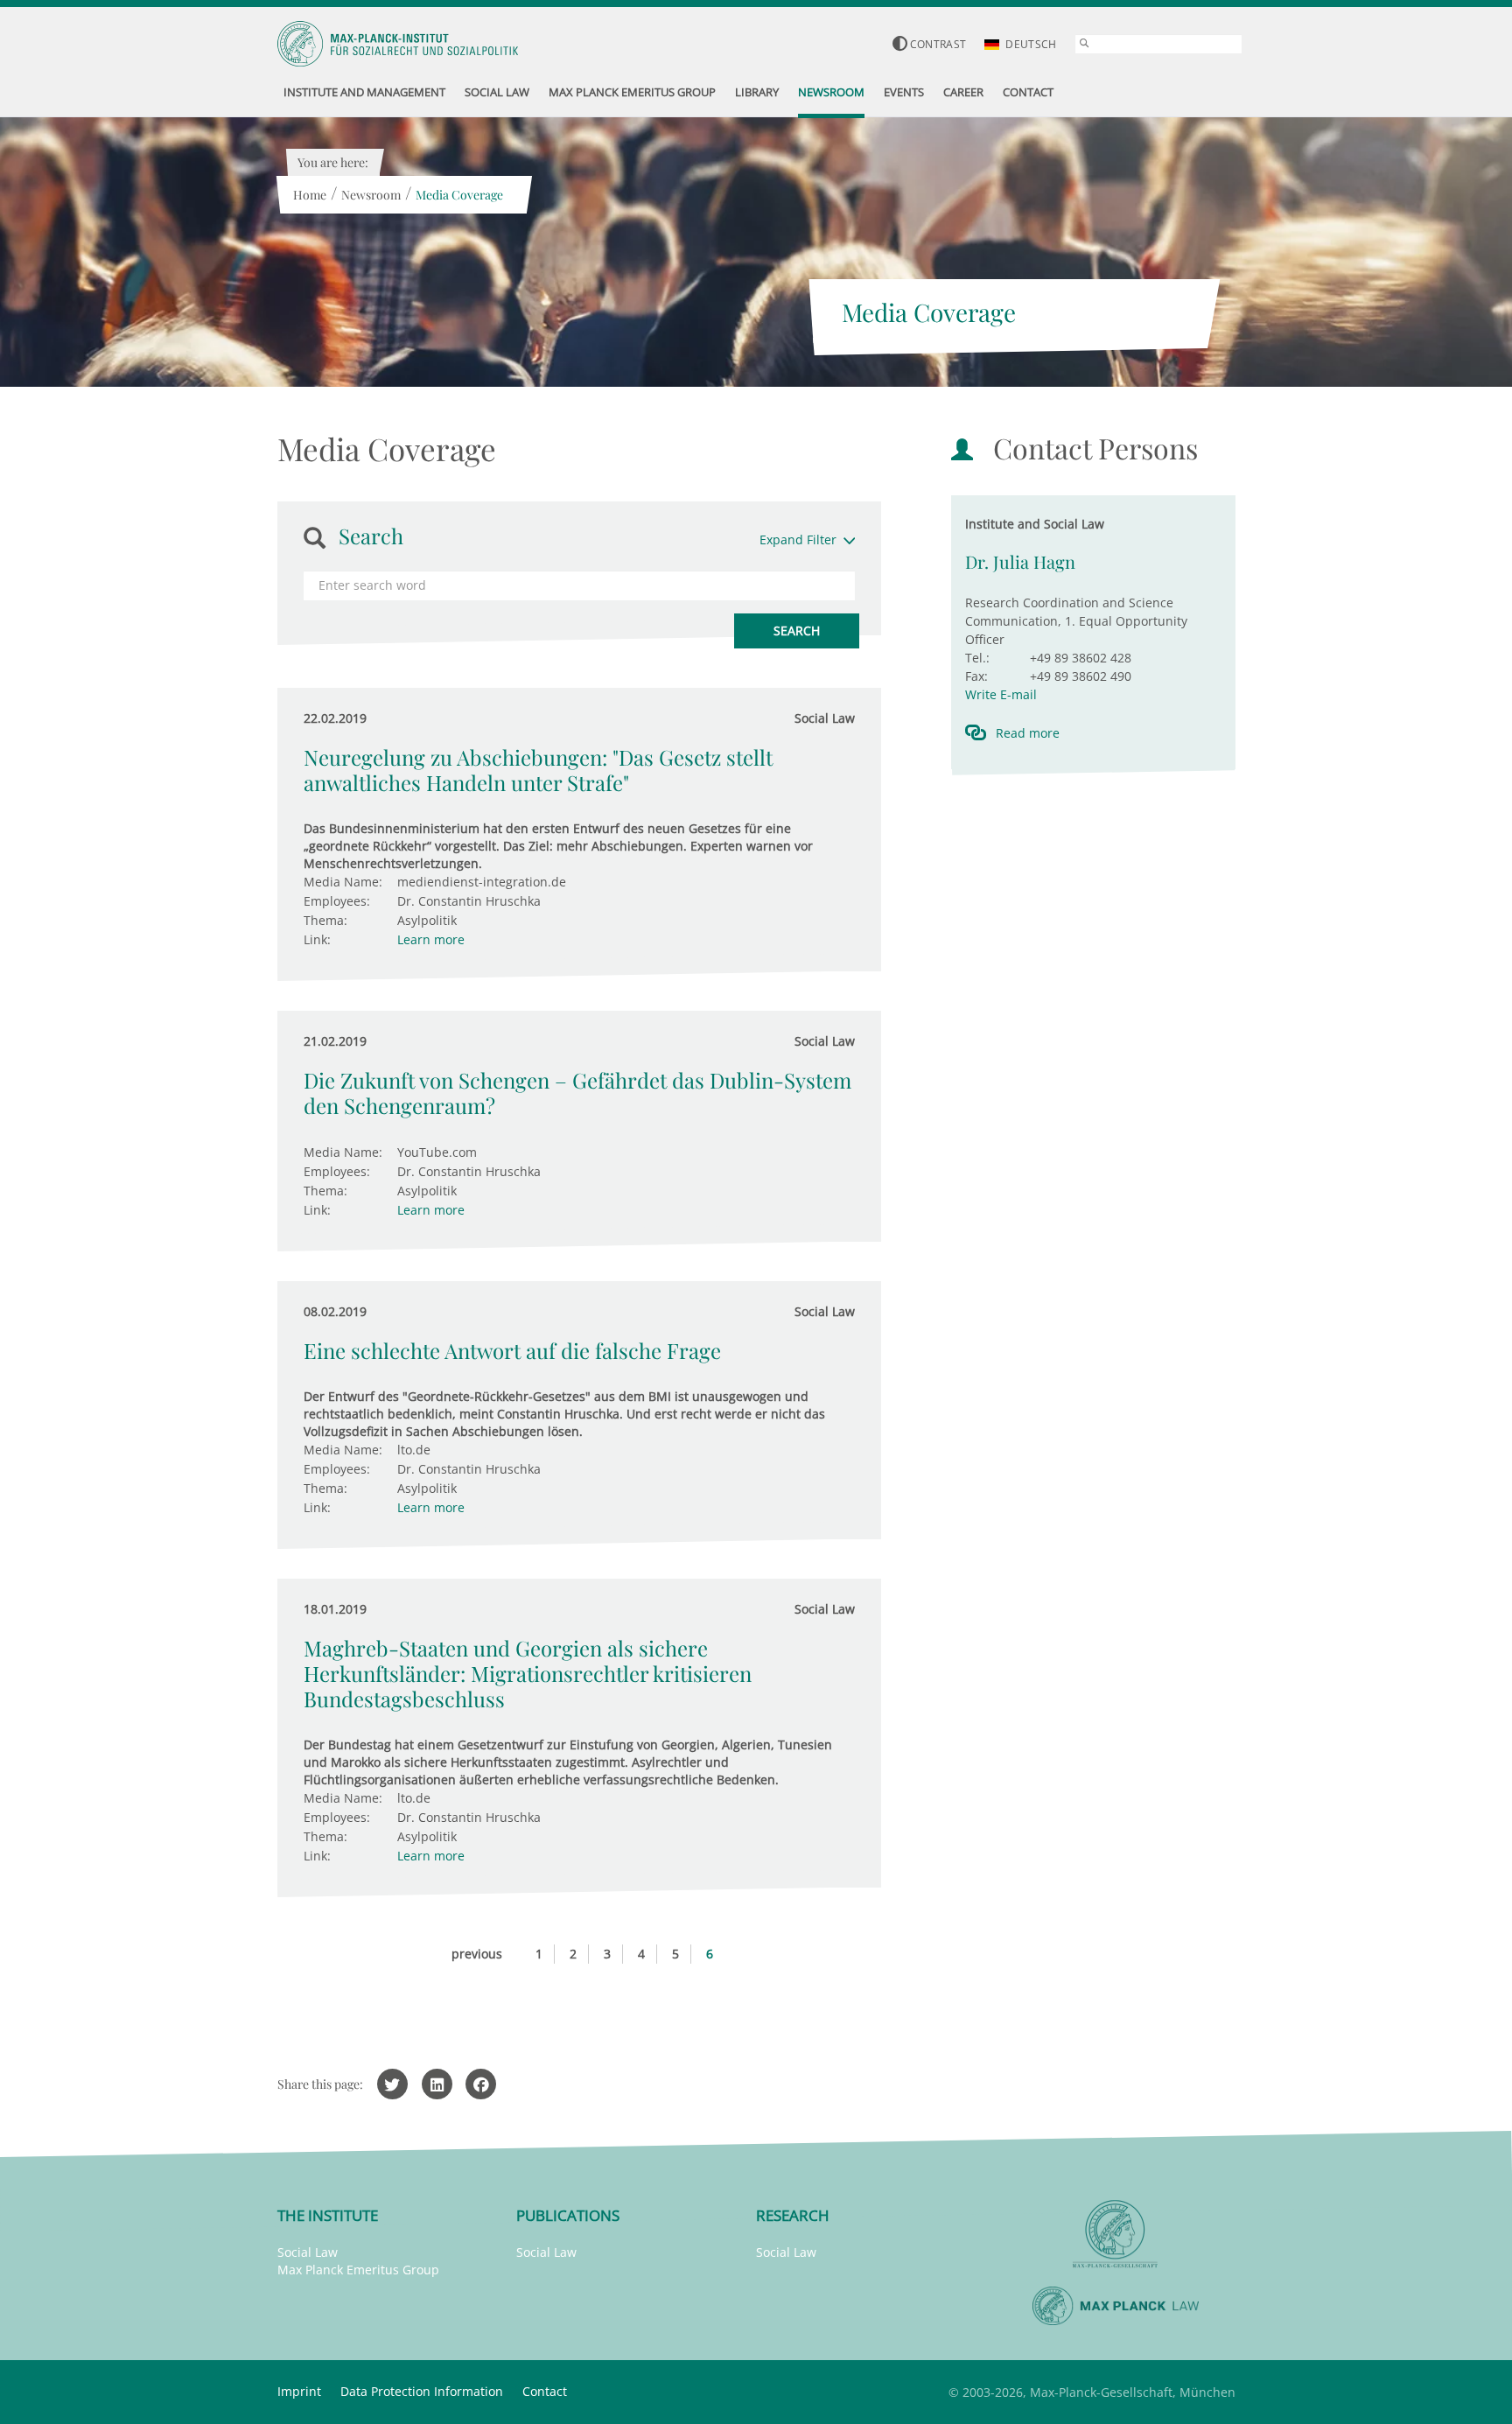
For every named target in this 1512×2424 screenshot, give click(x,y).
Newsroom (371, 195)
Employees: (337, 901)
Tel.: (977, 658)
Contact (545, 2391)
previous (477, 1954)
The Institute (328, 2215)
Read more (1028, 733)
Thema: (325, 920)
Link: (317, 939)
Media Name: (343, 882)
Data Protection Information (422, 2391)
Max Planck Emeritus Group (358, 2270)
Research (793, 2215)
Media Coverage (459, 195)
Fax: (976, 676)
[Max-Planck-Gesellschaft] (1116, 2235)
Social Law (308, 2252)
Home (310, 195)
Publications (568, 2215)
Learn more (431, 939)
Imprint (299, 2391)
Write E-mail (1001, 694)
